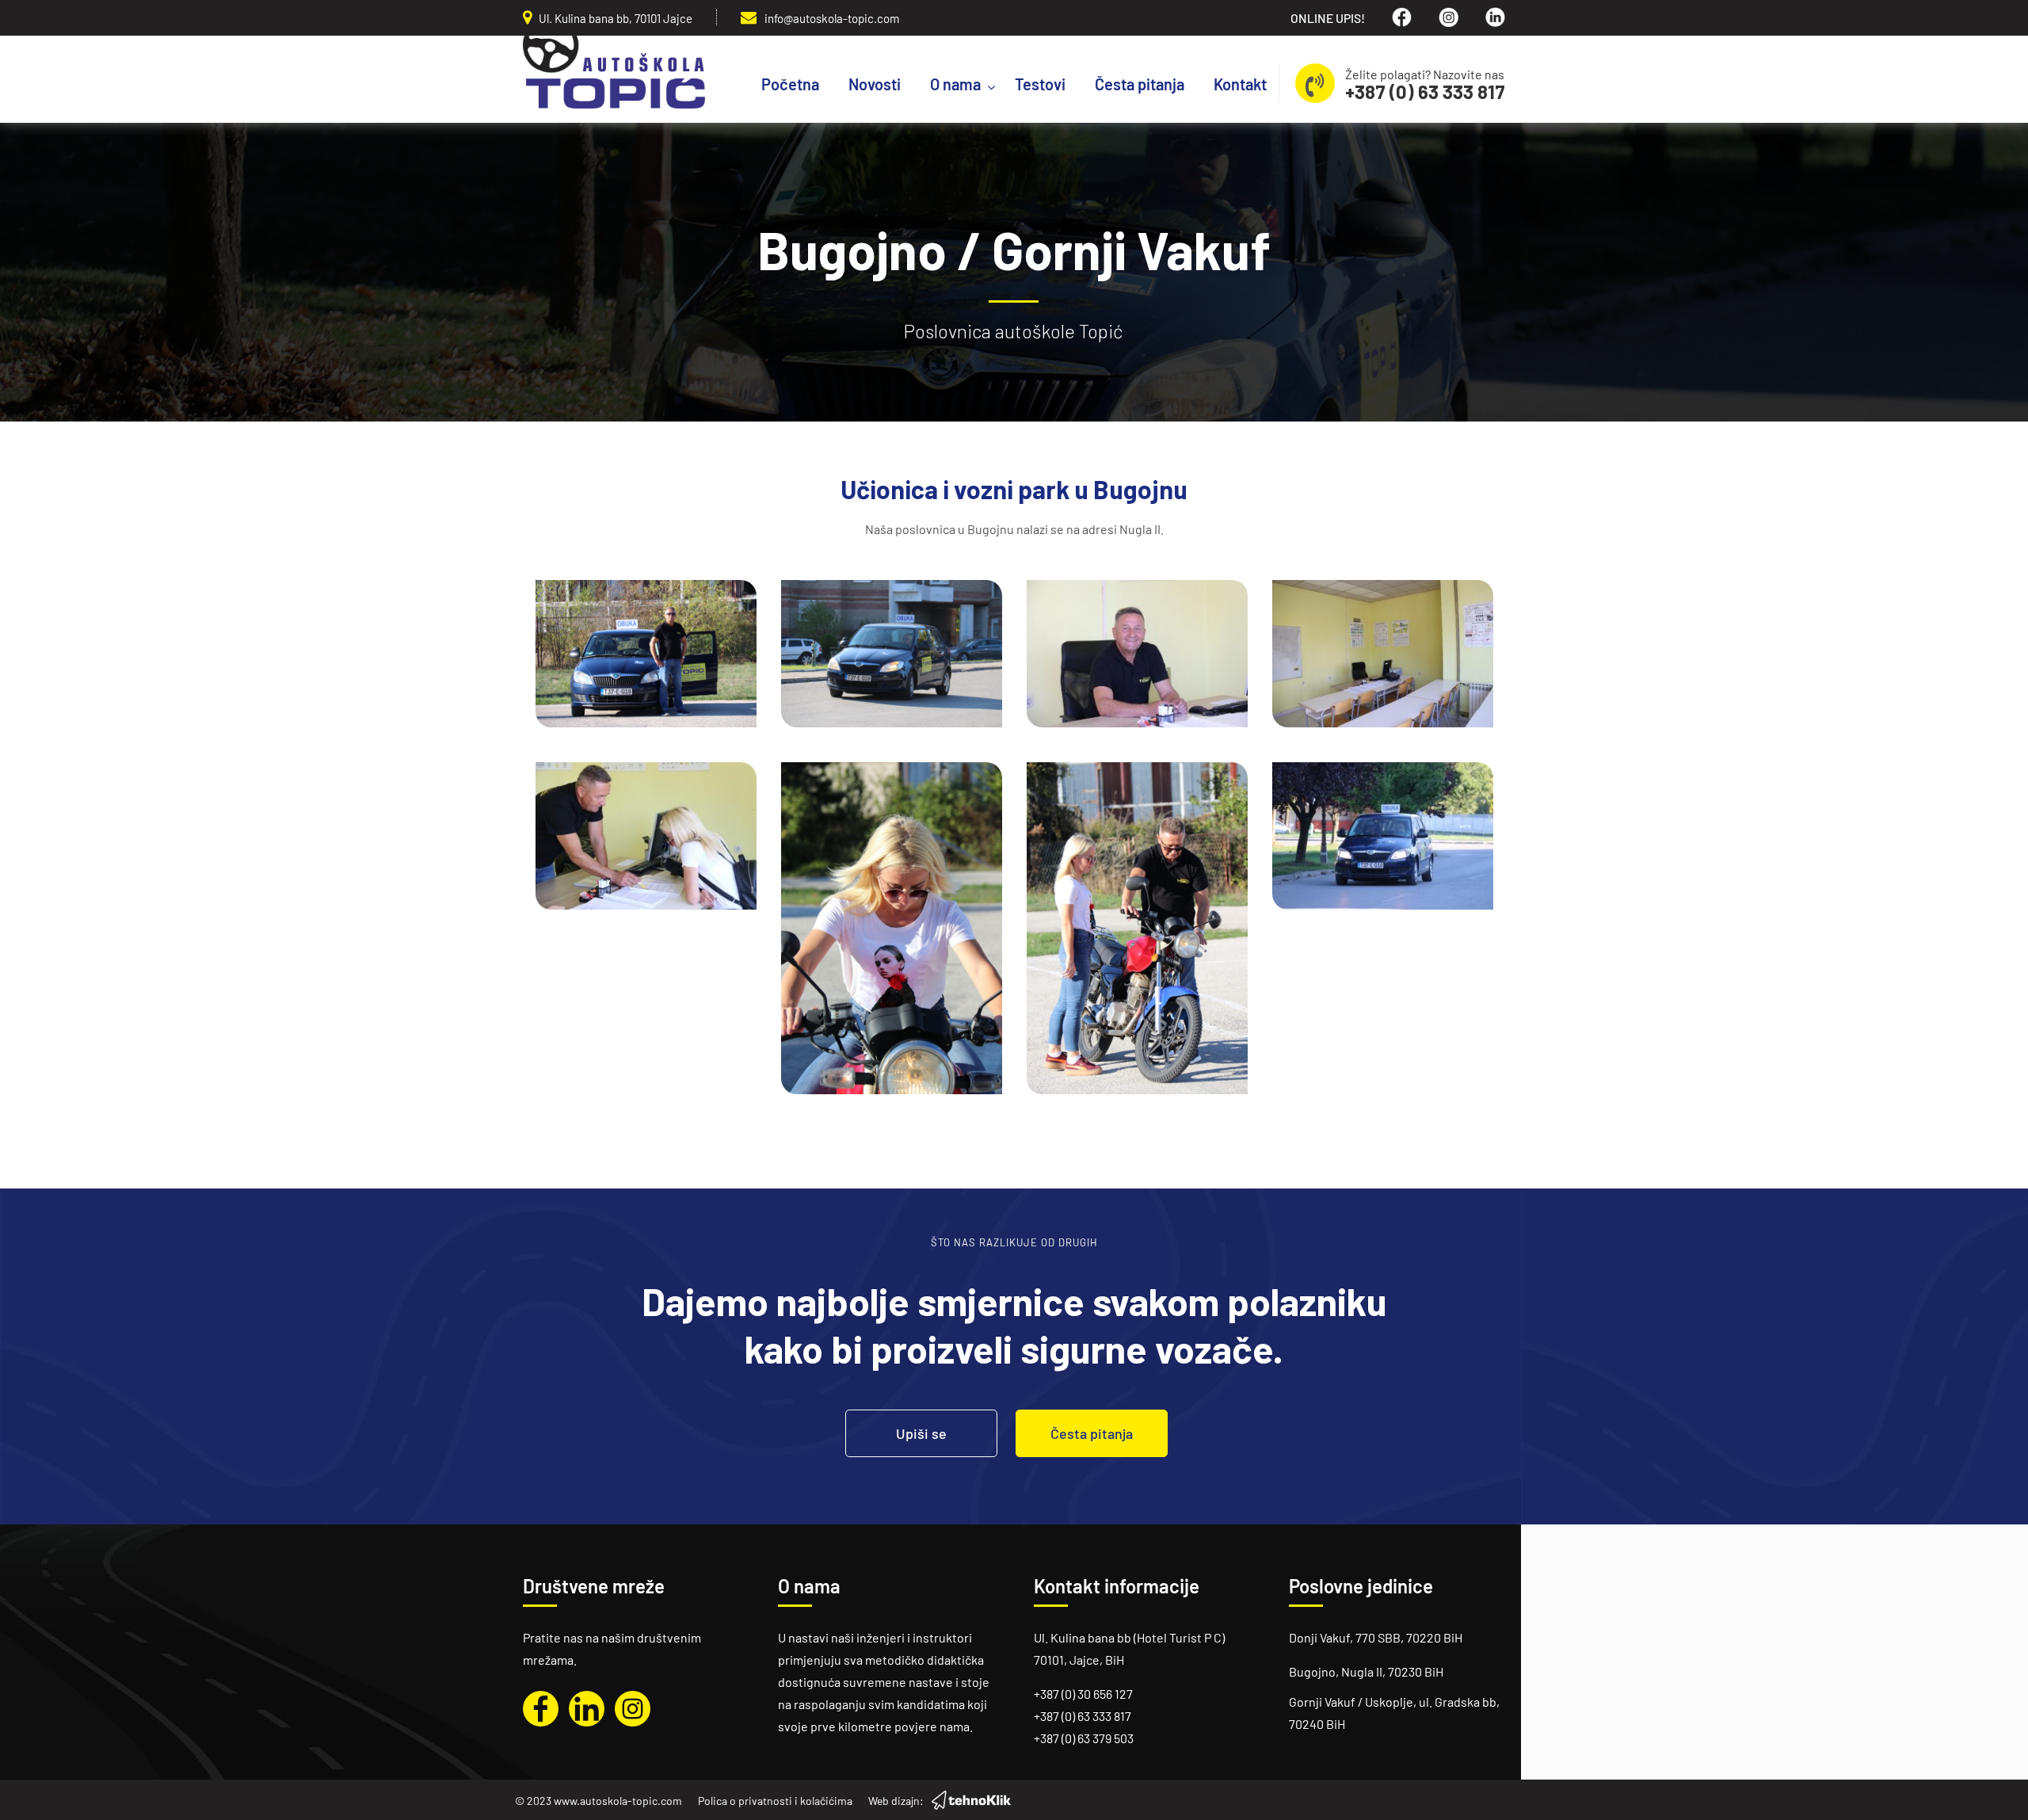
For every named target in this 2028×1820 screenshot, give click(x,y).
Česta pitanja (1092, 1433)
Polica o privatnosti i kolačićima (775, 1801)
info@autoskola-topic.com (832, 18)
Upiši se (921, 1433)
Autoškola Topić (614, 72)
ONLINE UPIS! (1328, 18)
